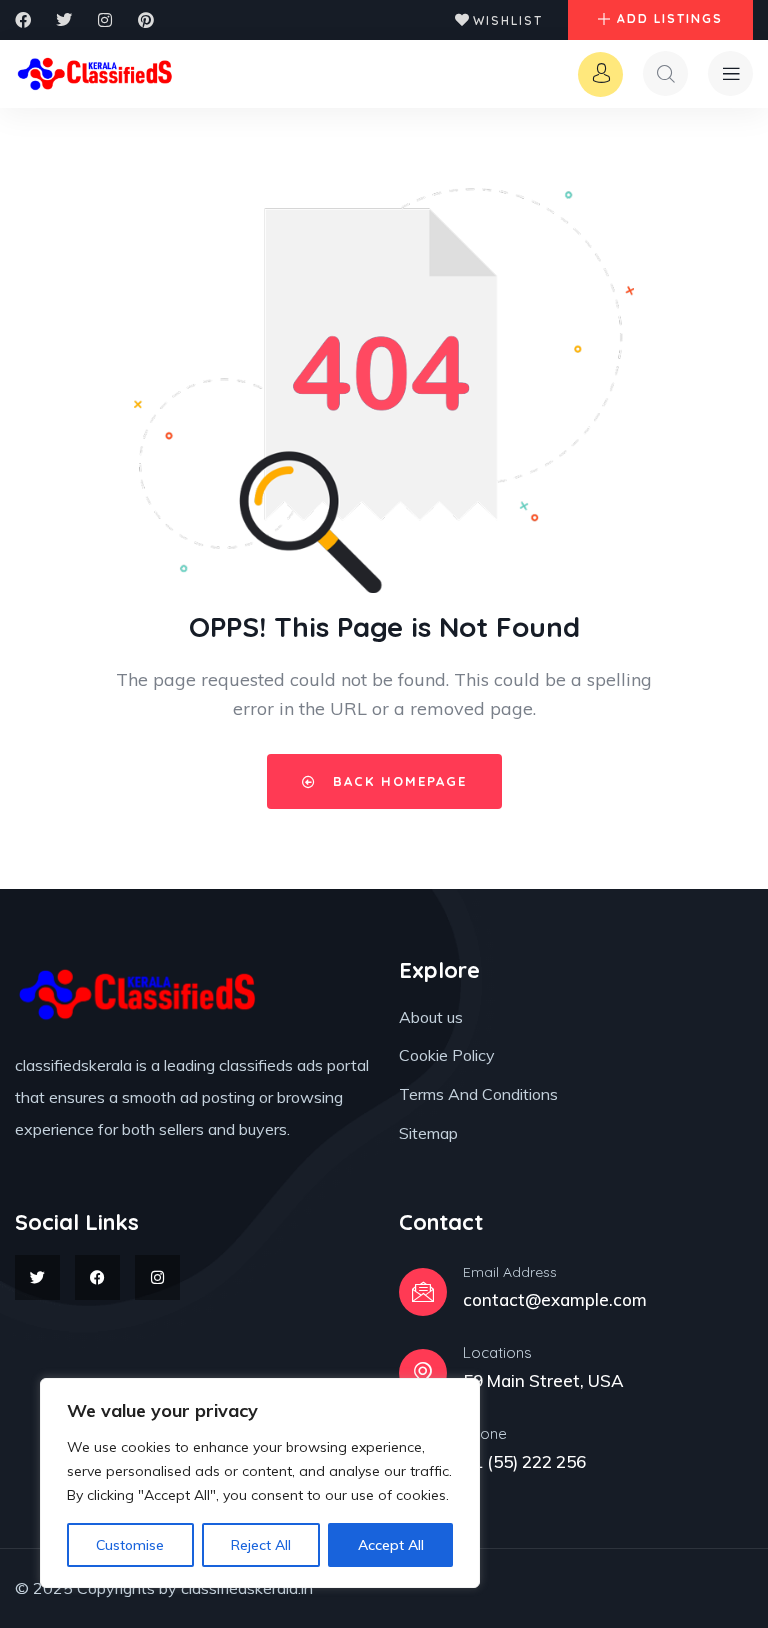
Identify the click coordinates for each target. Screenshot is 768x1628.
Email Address (510, 1272)
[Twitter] (64, 20)
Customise (130, 1545)
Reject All (261, 1545)
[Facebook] (23, 20)
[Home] (96, 74)
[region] (260, 1483)
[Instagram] (105, 20)
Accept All (391, 1545)
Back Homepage (397, 781)
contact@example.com (555, 1299)
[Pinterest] (146, 20)
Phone (485, 1433)
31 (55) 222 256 (524, 1461)
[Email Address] (423, 1292)
